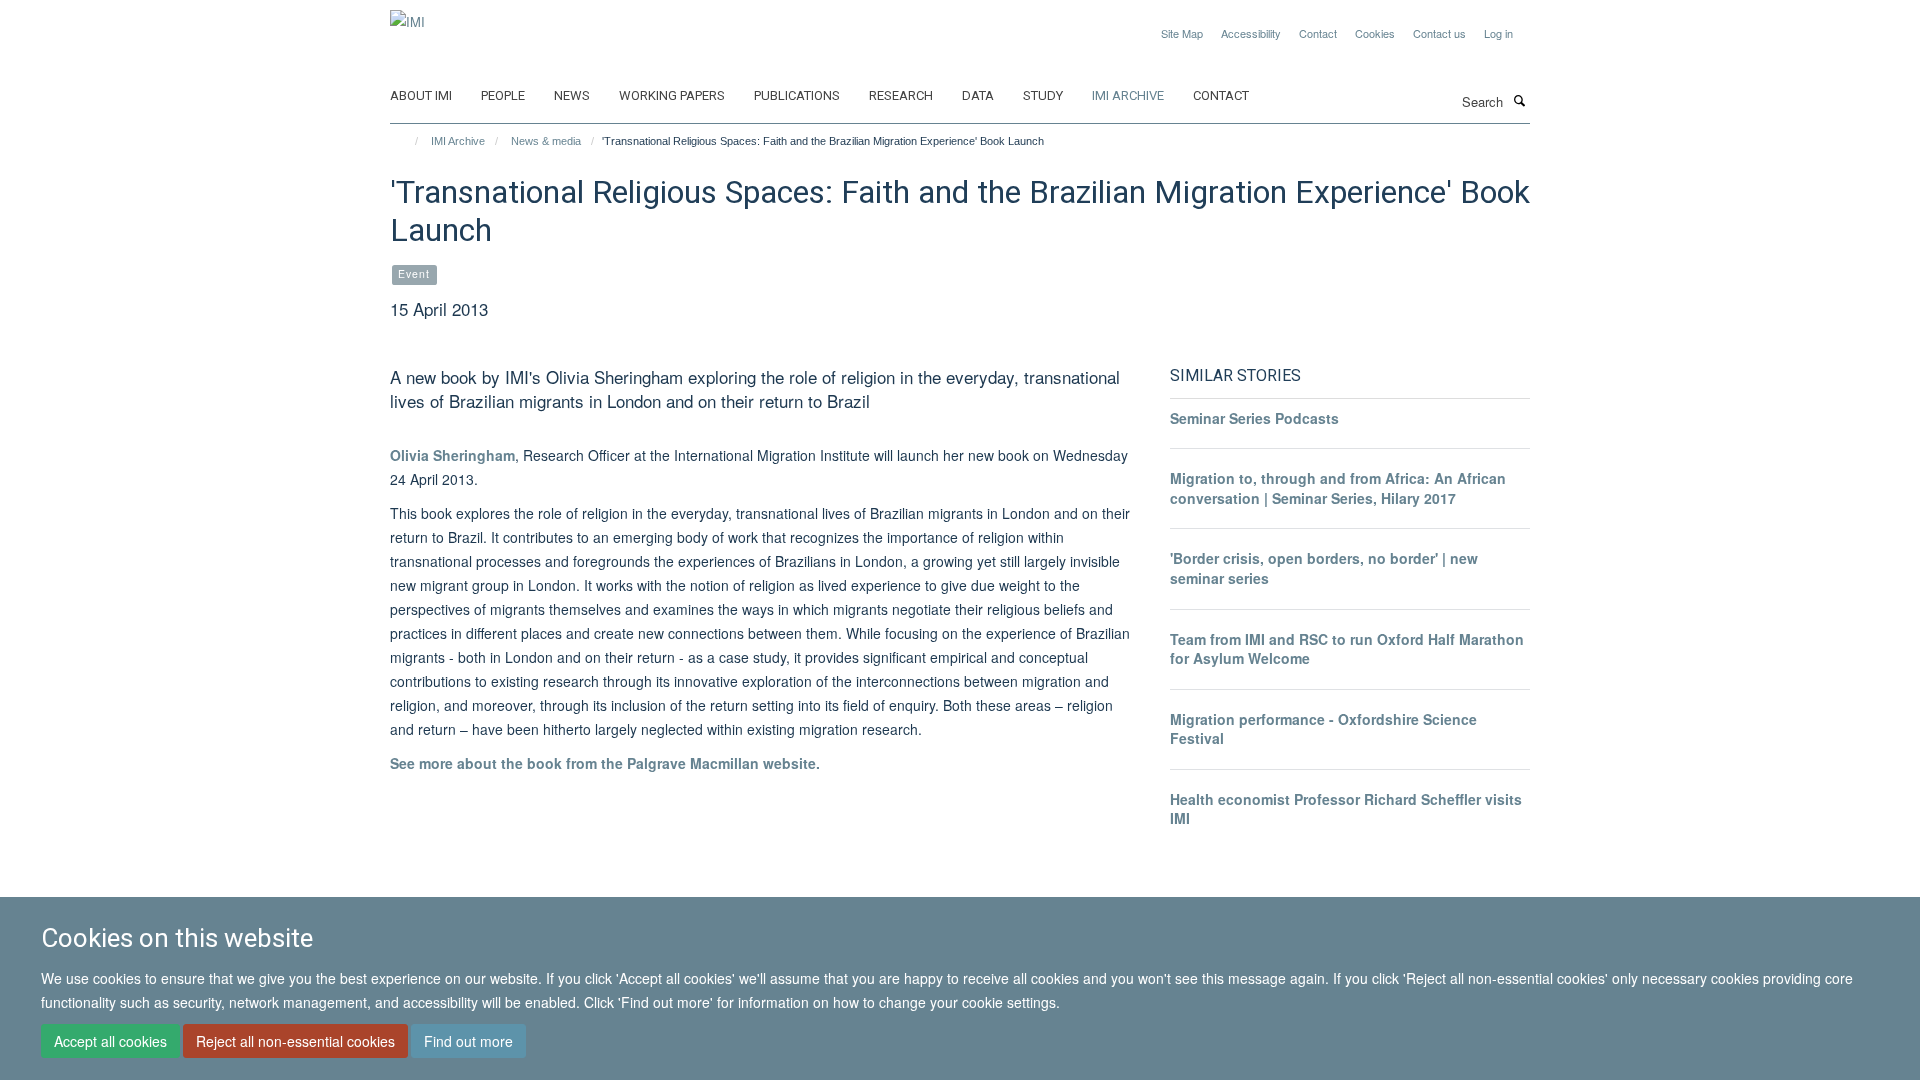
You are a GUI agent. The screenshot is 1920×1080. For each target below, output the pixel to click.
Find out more (468, 1041)
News (572, 95)
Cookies (1375, 33)
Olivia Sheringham (452, 455)
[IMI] (407, 14)
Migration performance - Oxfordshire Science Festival (1323, 729)
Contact (1318, 33)
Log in (1498, 33)
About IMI (421, 95)
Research (901, 95)
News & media (546, 141)
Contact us (1439, 33)
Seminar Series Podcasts (1254, 418)
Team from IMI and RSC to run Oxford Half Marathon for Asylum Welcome (1347, 649)
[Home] (407, 141)
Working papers (672, 95)
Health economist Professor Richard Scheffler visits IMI (1346, 809)
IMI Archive (1128, 95)
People (503, 95)
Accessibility (1251, 33)
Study (1043, 95)
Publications (797, 95)
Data (978, 95)
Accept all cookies (110, 1041)
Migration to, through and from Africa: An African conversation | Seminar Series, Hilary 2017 (1338, 488)
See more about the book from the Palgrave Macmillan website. (605, 763)
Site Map (1182, 33)
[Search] (1519, 100)
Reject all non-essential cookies (295, 1041)
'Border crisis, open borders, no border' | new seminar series (1324, 568)
